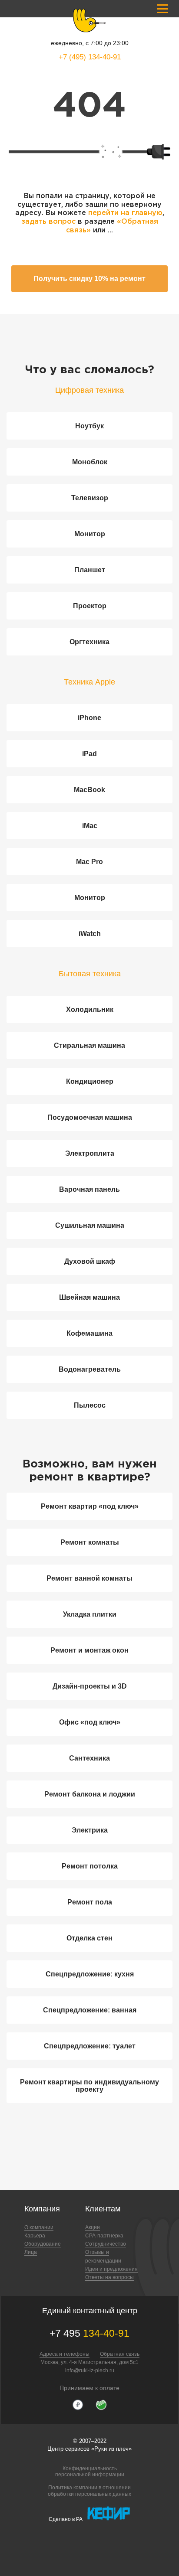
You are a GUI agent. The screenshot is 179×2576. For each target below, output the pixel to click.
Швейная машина (89, 1297)
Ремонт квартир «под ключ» (90, 1506)
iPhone (89, 718)
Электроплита (90, 1153)
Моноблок (90, 462)
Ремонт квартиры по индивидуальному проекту (89, 2086)
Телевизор (90, 498)
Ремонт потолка (90, 1866)
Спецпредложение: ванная (90, 2010)
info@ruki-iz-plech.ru (90, 2371)
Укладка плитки (90, 1614)
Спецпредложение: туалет (90, 2046)
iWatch (90, 934)
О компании (39, 2227)
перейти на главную (125, 213)
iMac (90, 826)
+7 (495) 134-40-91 (90, 57)
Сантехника (89, 1758)
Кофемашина (89, 1333)
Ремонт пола (90, 1902)
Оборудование (43, 2244)
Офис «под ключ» (90, 1722)
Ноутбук (89, 426)
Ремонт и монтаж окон (89, 1650)
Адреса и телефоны (65, 2354)
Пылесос (90, 1405)
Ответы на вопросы (109, 2277)
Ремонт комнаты (90, 1542)
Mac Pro (89, 862)
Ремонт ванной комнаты (89, 1578)
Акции (93, 2227)
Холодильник (90, 1009)
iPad (89, 754)
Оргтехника (89, 642)
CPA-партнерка (104, 2236)
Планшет (90, 570)
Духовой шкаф (90, 1261)
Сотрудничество (106, 2244)
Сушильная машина (90, 1225)
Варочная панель (89, 1189)
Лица (31, 2252)
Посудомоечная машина (90, 1117)
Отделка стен (89, 1938)
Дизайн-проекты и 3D (90, 1686)
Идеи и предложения (111, 2269)
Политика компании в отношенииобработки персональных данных (89, 2491)
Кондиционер (90, 1081)
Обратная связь (120, 2354)
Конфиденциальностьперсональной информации (90, 2472)
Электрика (90, 1830)
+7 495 (89, 2333)
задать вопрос (48, 222)
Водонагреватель (90, 1369)
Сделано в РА (66, 2519)
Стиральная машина (89, 1045)
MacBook (89, 790)
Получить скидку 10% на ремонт (89, 279)
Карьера (35, 2236)
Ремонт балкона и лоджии (90, 1794)
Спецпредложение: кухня (90, 1974)
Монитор (90, 534)
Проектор (90, 606)
